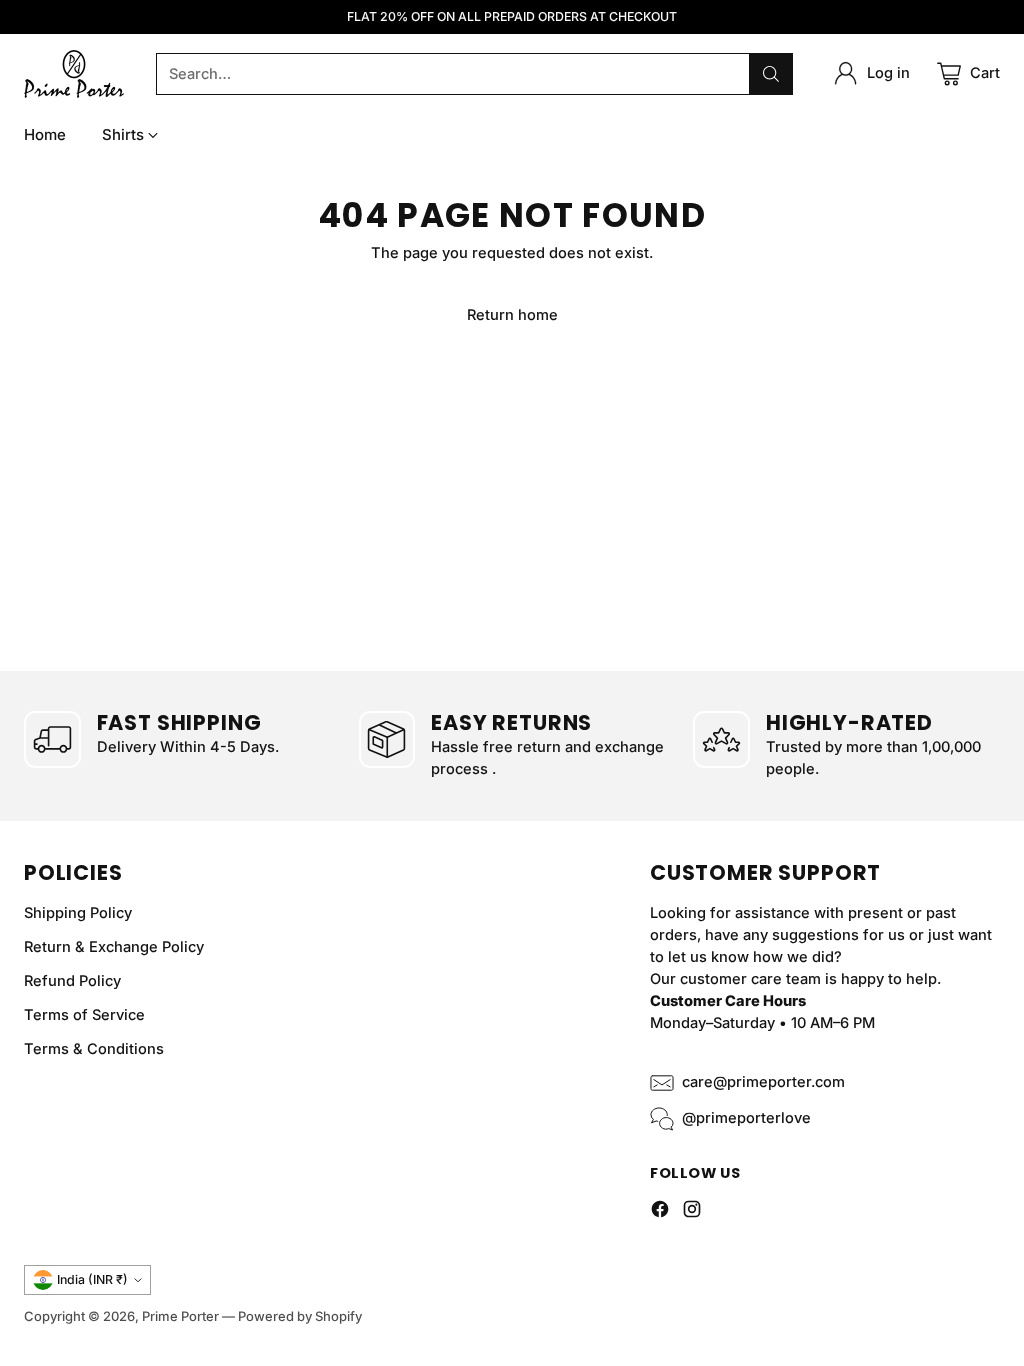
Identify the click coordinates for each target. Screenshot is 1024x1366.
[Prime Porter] (74, 74)
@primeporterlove (746, 1118)
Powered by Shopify (300, 1316)
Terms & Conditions (94, 1049)
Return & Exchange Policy (114, 947)
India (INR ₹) (92, 1279)
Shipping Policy (78, 913)
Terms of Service (84, 1015)
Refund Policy (72, 981)
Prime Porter (180, 1316)
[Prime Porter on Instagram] (692, 1212)
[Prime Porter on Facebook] (660, 1212)
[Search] (771, 74)
